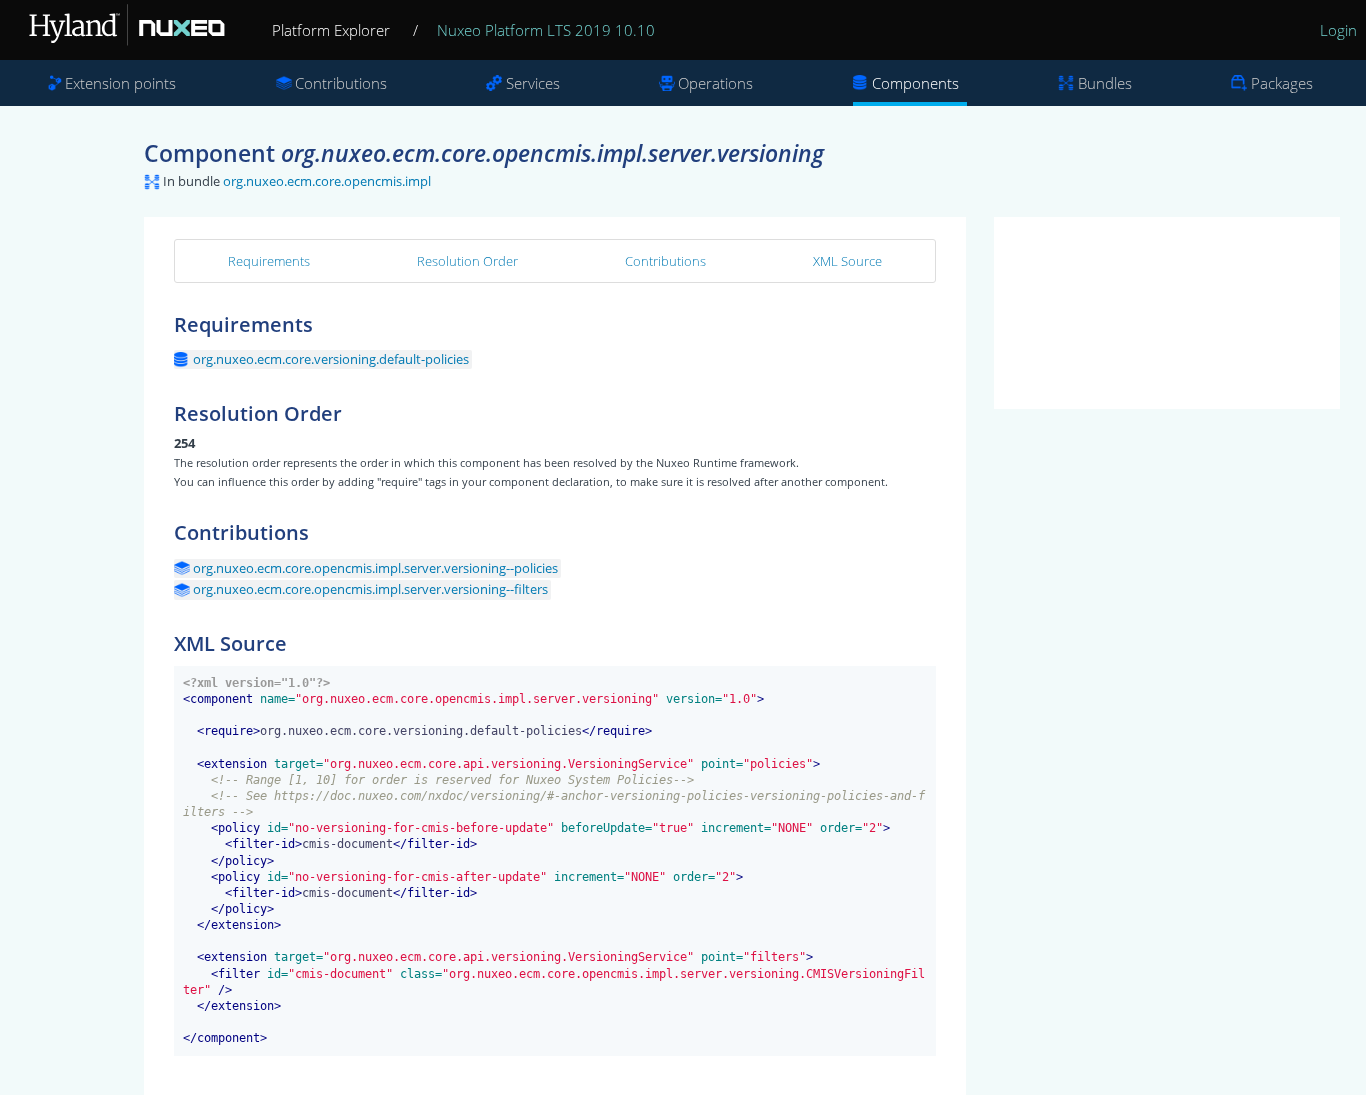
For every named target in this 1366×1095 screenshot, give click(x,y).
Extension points (120, 83)
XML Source (847, 261)
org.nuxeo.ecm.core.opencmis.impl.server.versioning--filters (370, 589)
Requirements (269, 261)
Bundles (1105, 83)
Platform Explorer (331, 30)
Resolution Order (467, 261)
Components (915, 83)
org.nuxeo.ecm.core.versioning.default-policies (331, 359)
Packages (1282, 83)
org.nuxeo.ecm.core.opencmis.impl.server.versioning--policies (375, 568)
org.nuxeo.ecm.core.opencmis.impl (327, 181)
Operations (715, 83)
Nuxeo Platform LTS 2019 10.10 (546, 30)
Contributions (341, 83)
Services (533, 83)
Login (1338, 30)
